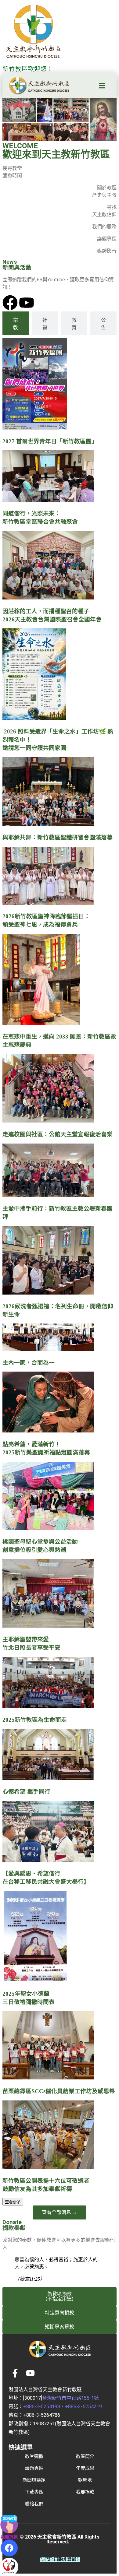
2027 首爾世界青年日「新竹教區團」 (50, 441)
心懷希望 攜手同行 (26, 1792)
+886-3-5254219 (83, 2407)
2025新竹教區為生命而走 (35, 1720)
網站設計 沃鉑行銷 (60, 2559)
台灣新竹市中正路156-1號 (70, 2398)
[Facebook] (10, 303)
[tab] (16, 323)
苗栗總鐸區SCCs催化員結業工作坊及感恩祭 (59, 2091)
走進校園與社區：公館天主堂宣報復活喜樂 (58, 1134)
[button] (102, 86)
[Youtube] (27, 303)
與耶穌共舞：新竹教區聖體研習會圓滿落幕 (58, 837)
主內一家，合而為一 (29, 1363)
